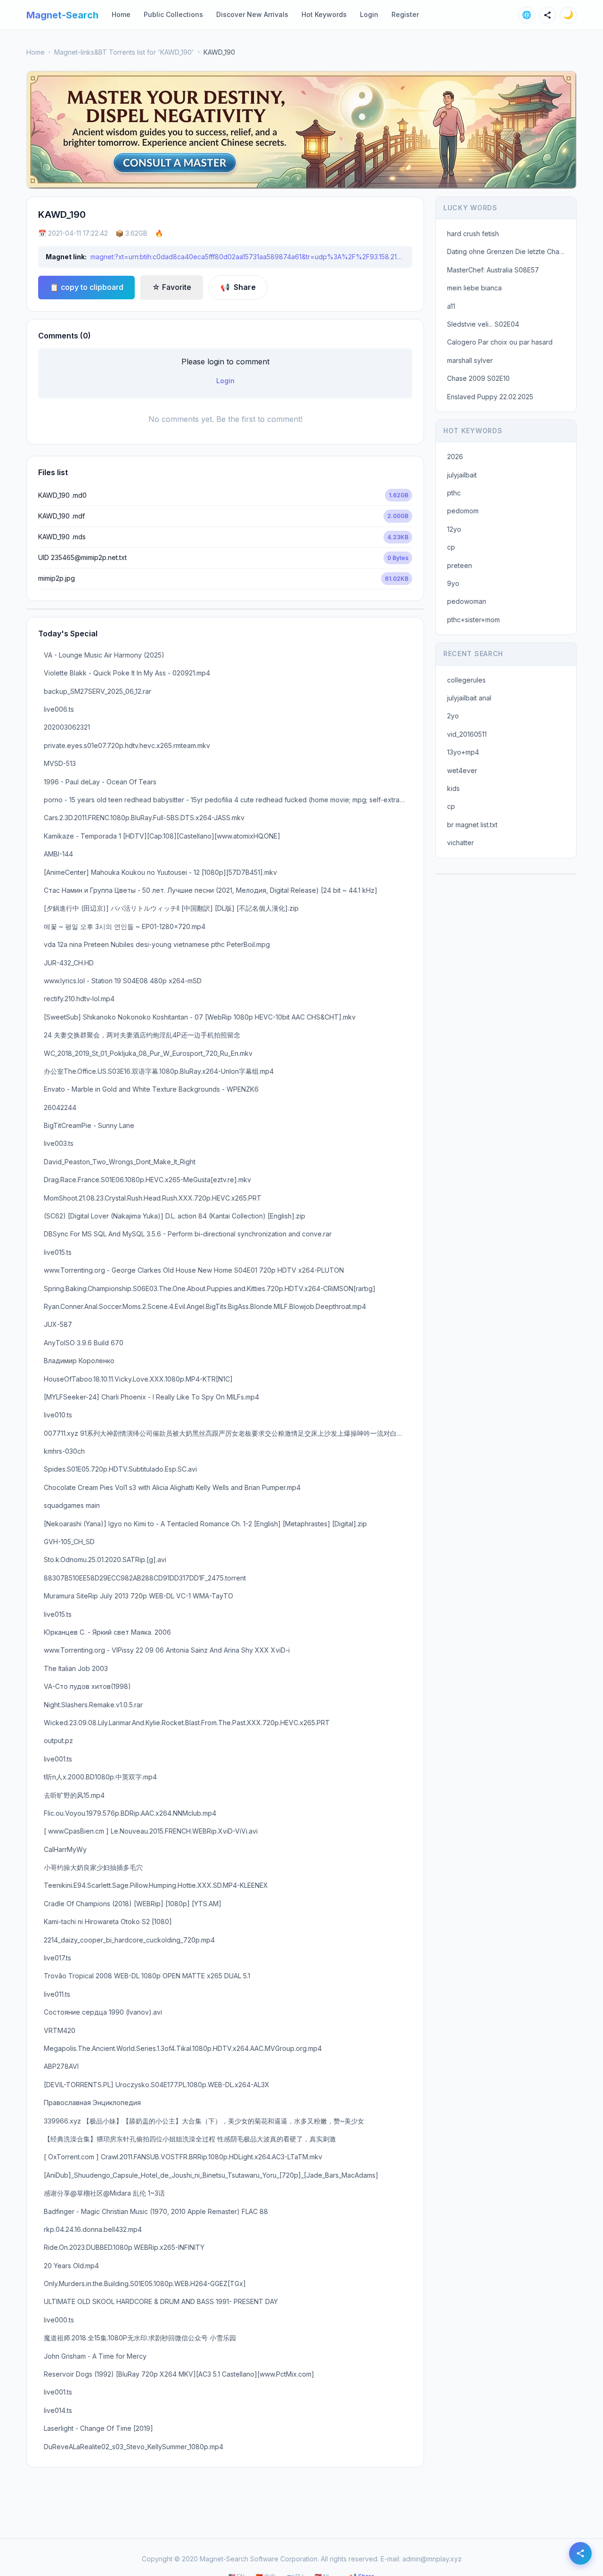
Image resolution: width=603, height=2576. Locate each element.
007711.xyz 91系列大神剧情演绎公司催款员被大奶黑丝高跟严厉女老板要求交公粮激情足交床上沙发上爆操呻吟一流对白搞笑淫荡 (228, 1433)
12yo (454, 529)
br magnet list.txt (472, 825)
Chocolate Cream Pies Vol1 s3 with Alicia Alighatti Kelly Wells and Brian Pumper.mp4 (172, 1487)
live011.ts (57, 1994)
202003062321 (67, 727)
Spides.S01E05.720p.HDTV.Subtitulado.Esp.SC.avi (120, 1469)
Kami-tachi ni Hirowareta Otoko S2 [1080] (108, 1922)
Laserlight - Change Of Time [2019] (98, 2428)
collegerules (466, 680)
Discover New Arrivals (252, 14)
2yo (453, 716)
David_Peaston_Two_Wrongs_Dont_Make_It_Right (120, 1162)
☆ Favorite (172, 287)
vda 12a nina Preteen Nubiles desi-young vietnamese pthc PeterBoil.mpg (157, 944)
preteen (460, 565)
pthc (454, 493)
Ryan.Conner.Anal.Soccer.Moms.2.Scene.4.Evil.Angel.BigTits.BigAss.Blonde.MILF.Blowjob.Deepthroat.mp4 (205, 1306)
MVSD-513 (60, 763)
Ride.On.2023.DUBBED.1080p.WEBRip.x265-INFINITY (124, 2247)
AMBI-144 (58, 854)
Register (405, 14)
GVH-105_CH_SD (69, 1542)
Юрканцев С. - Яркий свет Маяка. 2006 (107, 1632)
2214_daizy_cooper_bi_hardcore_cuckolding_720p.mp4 (129, 1940)
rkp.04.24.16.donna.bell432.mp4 (93, 2229)
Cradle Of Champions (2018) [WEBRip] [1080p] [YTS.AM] (133, 1904)
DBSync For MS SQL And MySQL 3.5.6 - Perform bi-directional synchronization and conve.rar (188, 1234)
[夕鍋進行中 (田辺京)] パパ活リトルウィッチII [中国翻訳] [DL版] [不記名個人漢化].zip (171, 908)
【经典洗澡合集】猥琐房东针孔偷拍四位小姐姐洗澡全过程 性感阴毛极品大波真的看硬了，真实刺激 (190, 2139)
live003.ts (59, 1143)
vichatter (460, 843)
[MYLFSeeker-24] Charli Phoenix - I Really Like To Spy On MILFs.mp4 (151, 1397)
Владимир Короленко (79, 1361)
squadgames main (72, 1505)
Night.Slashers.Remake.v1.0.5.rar (93, 1705)
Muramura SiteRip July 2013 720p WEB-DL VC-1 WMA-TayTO (139, 1596)
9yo (453, 583)
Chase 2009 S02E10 (478, 378)
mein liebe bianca (474, 288)
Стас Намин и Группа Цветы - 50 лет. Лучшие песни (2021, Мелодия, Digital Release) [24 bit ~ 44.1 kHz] (211, 890)
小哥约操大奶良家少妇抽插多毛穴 (93, 1867)
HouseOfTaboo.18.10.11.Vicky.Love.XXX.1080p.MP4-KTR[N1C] (138, 1379)
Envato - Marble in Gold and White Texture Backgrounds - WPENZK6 (151, 1089)
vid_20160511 (467, 734)
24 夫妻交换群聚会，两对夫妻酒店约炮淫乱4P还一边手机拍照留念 (142, 1035)
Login (369, 14)
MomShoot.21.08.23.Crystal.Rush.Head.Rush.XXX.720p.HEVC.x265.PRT (153, 1198)
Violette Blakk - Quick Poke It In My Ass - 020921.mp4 (127, 673)
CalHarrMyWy (65, 1849)
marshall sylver (470, 360)
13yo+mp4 (463, 752)
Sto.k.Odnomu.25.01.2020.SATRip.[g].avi (105, 1560)
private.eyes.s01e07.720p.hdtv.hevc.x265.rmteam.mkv (127, 745)
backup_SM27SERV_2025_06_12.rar (98, 691)
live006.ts (59, 709)
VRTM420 (60, 2030)
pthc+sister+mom (473, 620)
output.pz (58, 1741)
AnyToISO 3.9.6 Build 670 (84, 1343)
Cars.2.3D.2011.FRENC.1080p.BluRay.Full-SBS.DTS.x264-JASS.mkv (144, 818)
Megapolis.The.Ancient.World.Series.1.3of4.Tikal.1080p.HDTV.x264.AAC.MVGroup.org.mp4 (183, 2048)
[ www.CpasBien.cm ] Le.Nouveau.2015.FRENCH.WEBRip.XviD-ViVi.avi (151, 1831)
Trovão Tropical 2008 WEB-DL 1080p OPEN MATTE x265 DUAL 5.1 (147, 1976)
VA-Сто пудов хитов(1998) (87, 1686)
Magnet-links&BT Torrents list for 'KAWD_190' (124, 52)
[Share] (547, 15)
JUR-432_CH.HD (69, 963)
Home (121, 14)
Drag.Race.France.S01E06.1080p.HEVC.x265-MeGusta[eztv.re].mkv (147, 1180)
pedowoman (467, 601)
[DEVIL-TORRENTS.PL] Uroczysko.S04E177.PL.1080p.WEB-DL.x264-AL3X (157, 2085)
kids (453, 788)
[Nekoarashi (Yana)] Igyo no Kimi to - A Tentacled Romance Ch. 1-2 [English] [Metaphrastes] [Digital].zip (205, 1524)
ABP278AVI (61, 2066)
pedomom (463, 511)
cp (451, 547)
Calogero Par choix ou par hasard (500, 342)
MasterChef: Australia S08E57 (493, 270)
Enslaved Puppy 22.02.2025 (490, 397)
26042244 (60, 1107)
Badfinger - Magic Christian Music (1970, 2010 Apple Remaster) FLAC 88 (156, 2211)
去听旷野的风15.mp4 (74, 1795)
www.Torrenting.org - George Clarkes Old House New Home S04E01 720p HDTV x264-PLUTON (194, 1270)
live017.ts (57, 1958)
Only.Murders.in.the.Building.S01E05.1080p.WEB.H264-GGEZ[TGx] (145, 2284)
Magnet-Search (62, 15)
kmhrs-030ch (64, 1451)
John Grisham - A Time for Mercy (95, 2356)
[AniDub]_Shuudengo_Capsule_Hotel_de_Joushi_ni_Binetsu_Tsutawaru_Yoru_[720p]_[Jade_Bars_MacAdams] (211, 2175)
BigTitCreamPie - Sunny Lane (89, 1125)
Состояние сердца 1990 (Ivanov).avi (103, 2012)
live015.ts (58, 1252)
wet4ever (462, 770)
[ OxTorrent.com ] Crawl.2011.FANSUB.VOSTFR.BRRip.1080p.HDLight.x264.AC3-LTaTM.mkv (183, 2157)
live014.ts (58, 2410)
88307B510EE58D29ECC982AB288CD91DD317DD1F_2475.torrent (145, 1578)
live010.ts (58, 1415)
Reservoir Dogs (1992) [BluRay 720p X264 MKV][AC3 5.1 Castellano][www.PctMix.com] (179, 2374)
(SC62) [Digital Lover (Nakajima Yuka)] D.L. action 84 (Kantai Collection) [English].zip (175, 1216)
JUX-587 (58, 1324)
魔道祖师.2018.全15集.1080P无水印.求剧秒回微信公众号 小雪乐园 (140, 2338)
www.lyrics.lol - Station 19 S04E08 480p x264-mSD (123, 981)
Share (238, 287)
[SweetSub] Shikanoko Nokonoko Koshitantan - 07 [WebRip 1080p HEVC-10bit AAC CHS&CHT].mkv (200, 1017)
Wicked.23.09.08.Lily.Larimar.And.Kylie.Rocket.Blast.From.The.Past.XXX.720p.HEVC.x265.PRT (187, 1723)
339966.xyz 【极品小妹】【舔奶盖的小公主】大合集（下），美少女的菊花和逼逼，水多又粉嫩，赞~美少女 (204, 2121)
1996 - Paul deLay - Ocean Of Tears (100, 782)
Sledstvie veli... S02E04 (483, 324)
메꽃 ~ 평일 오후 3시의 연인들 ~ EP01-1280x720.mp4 (125, 926)
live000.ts (59, 2320)
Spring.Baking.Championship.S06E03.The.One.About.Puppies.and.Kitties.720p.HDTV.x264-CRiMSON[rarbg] (210, 1288)
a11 (451, 306)
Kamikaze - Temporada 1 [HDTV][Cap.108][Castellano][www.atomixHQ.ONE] (162, 836)
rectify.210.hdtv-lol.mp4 (79, 999)
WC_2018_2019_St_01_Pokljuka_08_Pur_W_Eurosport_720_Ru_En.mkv (148, 1053)
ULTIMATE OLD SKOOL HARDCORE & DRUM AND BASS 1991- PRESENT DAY (161, 2301)
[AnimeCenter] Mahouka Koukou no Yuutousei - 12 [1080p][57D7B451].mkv (160, 872)
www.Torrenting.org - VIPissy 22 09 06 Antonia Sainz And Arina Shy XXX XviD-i (167, 1650)
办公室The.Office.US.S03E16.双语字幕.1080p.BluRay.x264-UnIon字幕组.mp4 (159, 1071)
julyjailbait (462, 475)
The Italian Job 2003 (76, 1668)
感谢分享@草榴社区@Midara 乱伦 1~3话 (104, 2193)
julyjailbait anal (469, 698)
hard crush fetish (473, 234)
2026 (455, 457)
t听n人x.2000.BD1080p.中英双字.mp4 (100, 1777)
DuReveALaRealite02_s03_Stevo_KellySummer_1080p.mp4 (134, 2447)
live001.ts (58, 1759)
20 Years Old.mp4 (71, 2266)
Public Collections (173, 14)
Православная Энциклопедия (92, 2103)
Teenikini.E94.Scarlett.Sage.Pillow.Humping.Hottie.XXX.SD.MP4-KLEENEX (156, 1885)
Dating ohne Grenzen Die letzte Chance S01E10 (509, 251)
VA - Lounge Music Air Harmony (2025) (104, 655)
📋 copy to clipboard (86, 287)
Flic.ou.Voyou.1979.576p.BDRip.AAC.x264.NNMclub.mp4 (130, 1813)
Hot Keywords (324, 14)
